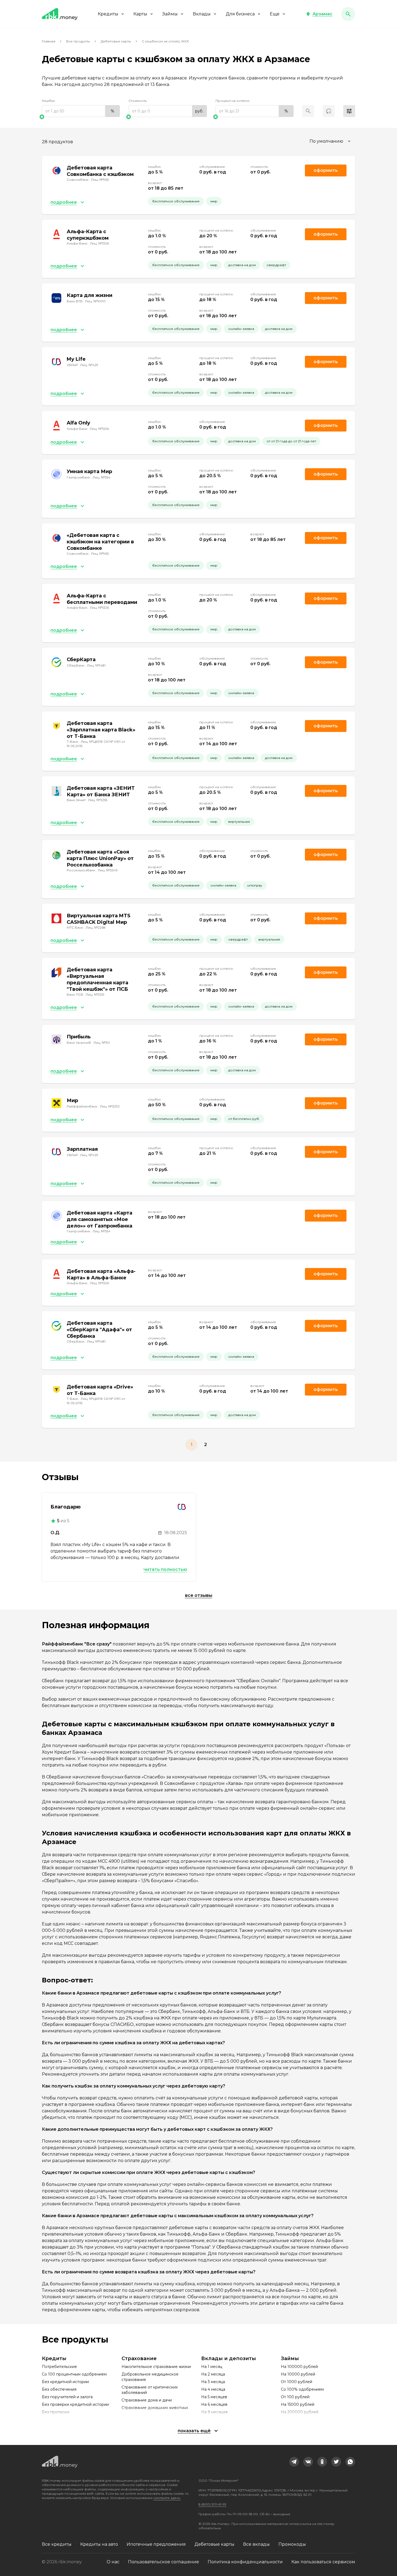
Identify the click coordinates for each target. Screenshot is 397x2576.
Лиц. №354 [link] (102, 477)
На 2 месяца (213, 2374)
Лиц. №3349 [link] (108, 870)
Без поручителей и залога (67, 2397)
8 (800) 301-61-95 (212, 2504)
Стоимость (138, 101)
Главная (49, 41)
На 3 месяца (213, 2382)
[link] (294, 2462)
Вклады (202, 14)
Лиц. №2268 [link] (96, 927)
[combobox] (331, 141)
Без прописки (55, 2412)
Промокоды (292, 2544)
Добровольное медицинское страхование (150, 2377)
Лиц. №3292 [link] (110, 1106)
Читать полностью (165, 1569)
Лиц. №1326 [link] (99, 243)
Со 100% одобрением (302, 2389)
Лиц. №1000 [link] (95, 301)
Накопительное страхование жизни (156, 2367)
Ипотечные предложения (156, 2544)
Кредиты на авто (99, 2544)
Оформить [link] (326, 170)
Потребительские (59, 2367)
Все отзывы (199, 1595)
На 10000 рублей (298, 2374)
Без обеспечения (59, 2389)
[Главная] (60, 14)
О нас (113, 2562)
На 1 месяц (212, 2367)
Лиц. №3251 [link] (95, 994)
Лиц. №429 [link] (89, 365)
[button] (319, 14)
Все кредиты (57, 2544)
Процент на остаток (233, 101)
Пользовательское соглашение (164, 2562)
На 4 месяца (213, 2389)
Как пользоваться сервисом (323, 2562)
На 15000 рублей (298, 2404)
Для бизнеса (240, 14)
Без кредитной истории (65, 2382)
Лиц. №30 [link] (102, 1043)
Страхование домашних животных (155, 2408)
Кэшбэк (48, 101)
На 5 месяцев (214, 2397)
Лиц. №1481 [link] (96, 665)
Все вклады (256, 2544)
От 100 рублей (295, 2397)
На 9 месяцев (214, 2412)
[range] (81, 111)
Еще (275, 14)
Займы (170, 14)
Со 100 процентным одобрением (74, 2374)
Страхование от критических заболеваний (150, 2390)
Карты (140, 14)
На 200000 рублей (300, 2412)
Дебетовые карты (116, 41)
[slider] (81, 117)
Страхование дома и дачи (147, 2400)
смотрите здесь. (167, 2498)
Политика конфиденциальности (245, 2562)
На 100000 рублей (299, 2367)
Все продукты (78, 41)
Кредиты (108, 14)
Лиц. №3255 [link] (98, 800)
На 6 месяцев (214, 2404)
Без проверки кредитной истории (75, 2404)
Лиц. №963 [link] (100, 180)
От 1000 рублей (297, 2382)
